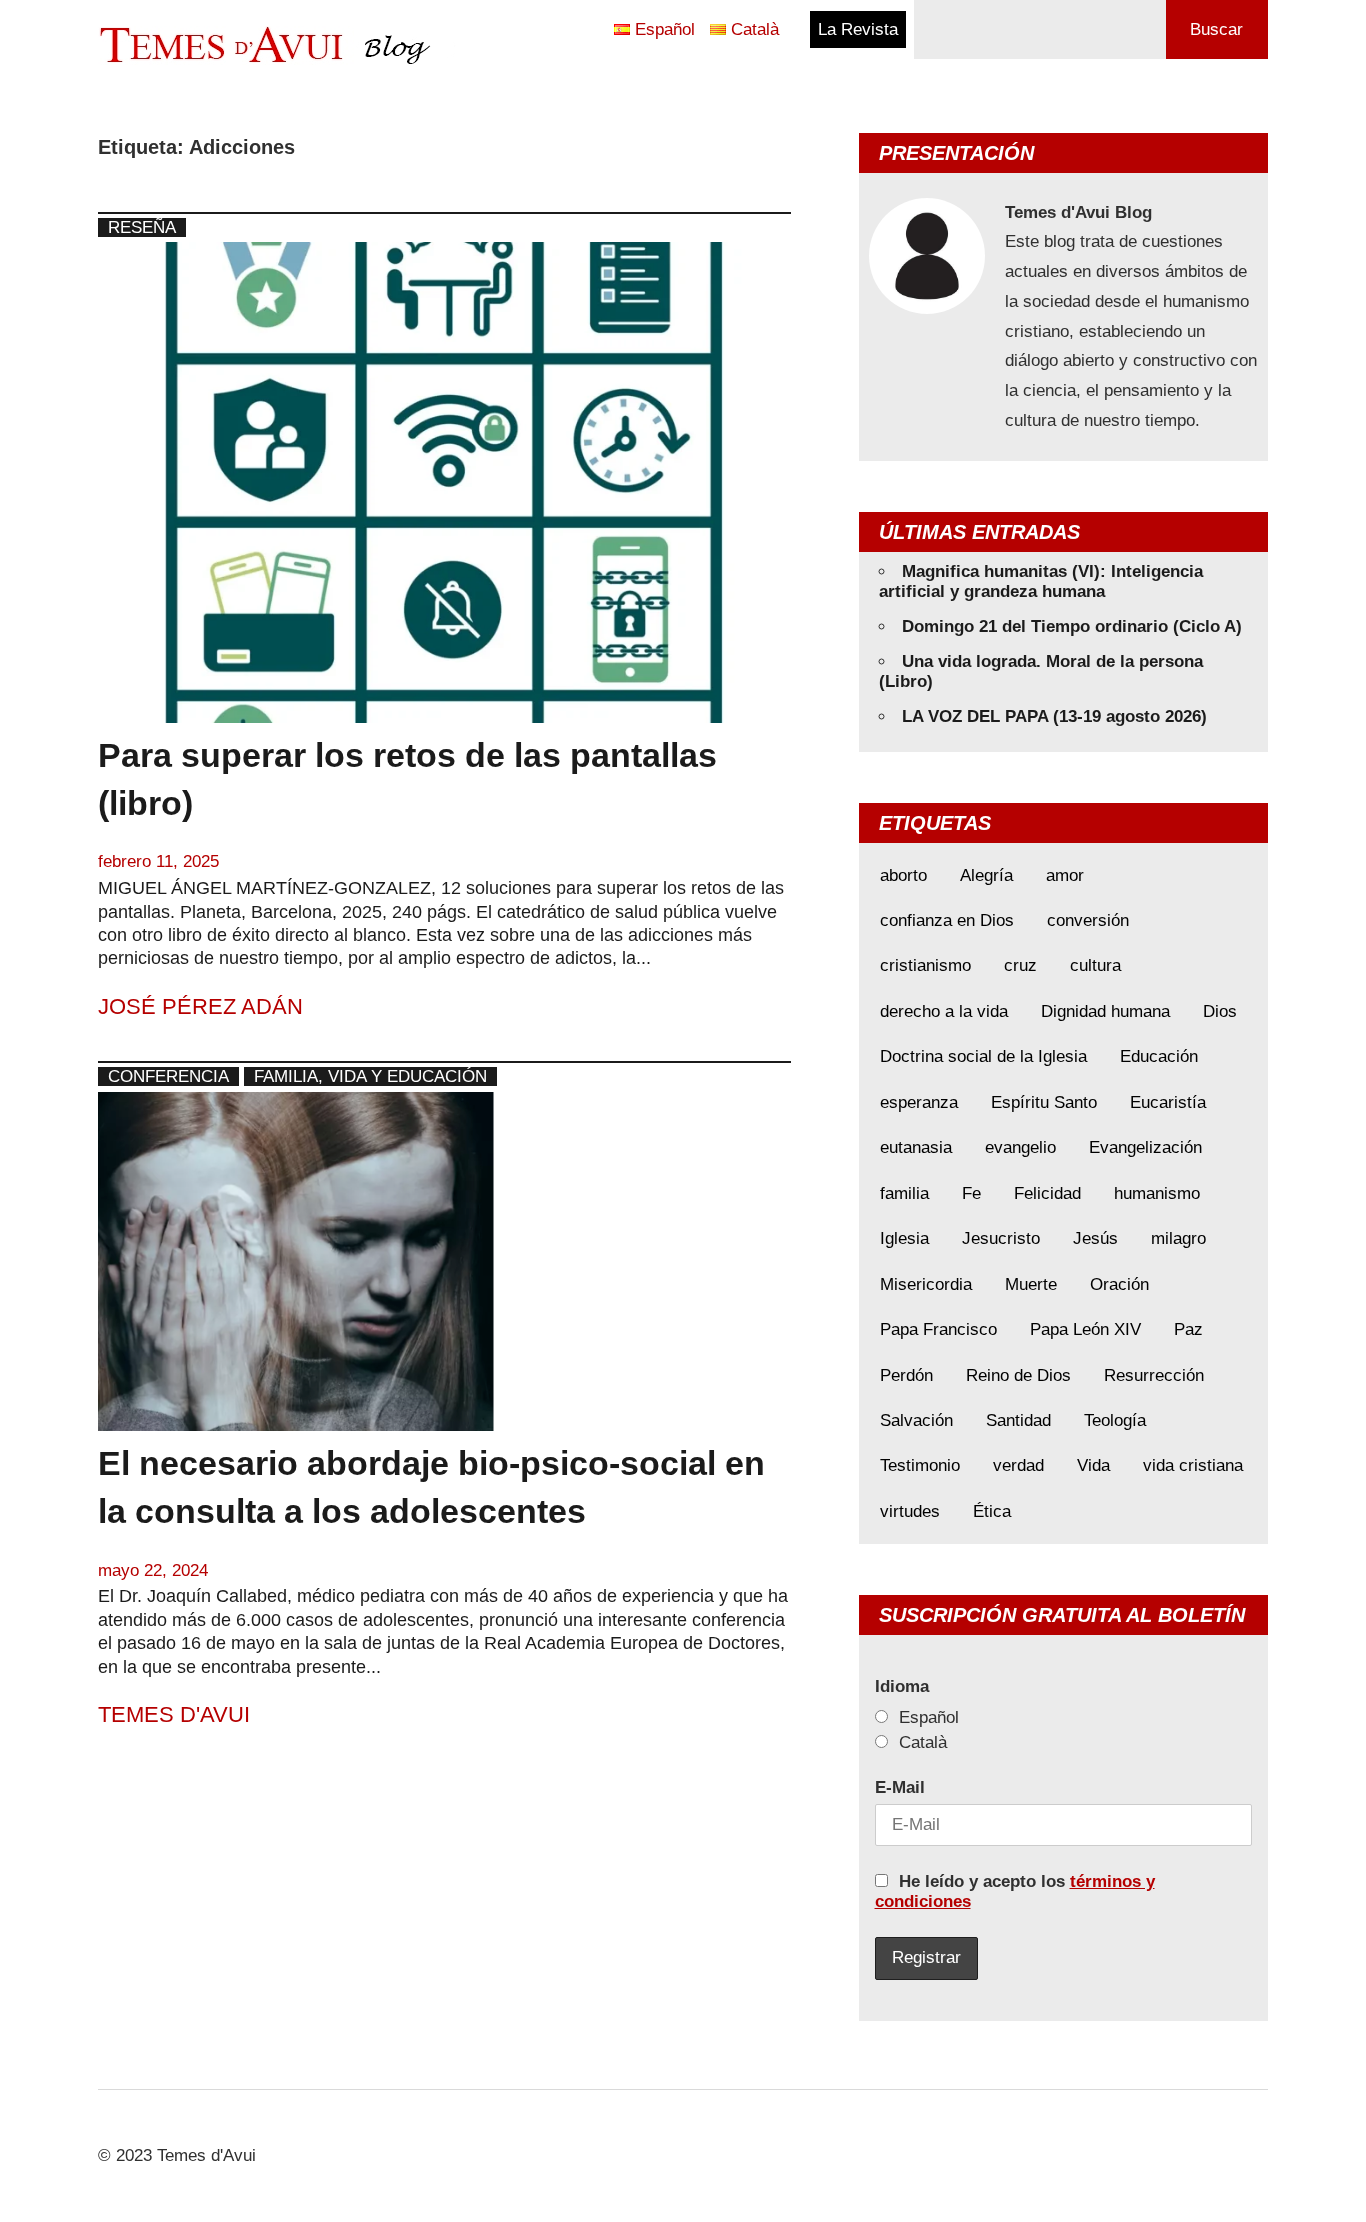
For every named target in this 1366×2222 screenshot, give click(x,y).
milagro (1178, 1238)
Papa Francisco (938, 1329)
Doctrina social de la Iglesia (983, 1056)
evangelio (1020, 1147)
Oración (1119, 1284)
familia (904, 1193)
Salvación (916, 1420)
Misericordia (926, 1284)
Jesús (1095, 1238)
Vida (1093, 1465)
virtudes (910, 1511)
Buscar (1216, 29)
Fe (971, 1193)
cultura (1095, 965)
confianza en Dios (947, 920)
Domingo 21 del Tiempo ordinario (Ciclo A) (1072, 626)
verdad (1018, 1465)
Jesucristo (1001, 1238)
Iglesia (904, 1238)
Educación (1159, 1056)
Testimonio (920, 1465)
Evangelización (1145, 1147)
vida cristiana (1193, 1465)
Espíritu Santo (1044, 1102)
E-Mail (900, 1787)
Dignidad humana (1105, 1011)
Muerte (1031, 1284)
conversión (1088, 920)
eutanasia (916, 1147)
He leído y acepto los (1015, 1891)
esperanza (919, 1102)
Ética (992, 1511)
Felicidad (1047, 1193)
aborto (903, 875)
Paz (1188, 1329)
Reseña (142, 227)
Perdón (906, 1375)
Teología (1115, 1420)
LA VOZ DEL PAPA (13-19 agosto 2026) (1054, 716)
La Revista (858, 29)
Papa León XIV (1085, 1329)
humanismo (1157, 1193)
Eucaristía (1168, 1102)
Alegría (986, 875)
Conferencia (168, 1076)
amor (1065, 875)
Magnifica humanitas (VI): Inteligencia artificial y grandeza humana (1041, 581)
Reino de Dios (1018, 1375)
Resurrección (1154, 1375)
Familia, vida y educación (370, 1076)
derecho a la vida (944, 1011)
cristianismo (925, 965)
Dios (1220, 1011)
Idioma (902, 1686)
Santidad (1018, 1420)
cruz (1020, 965)
